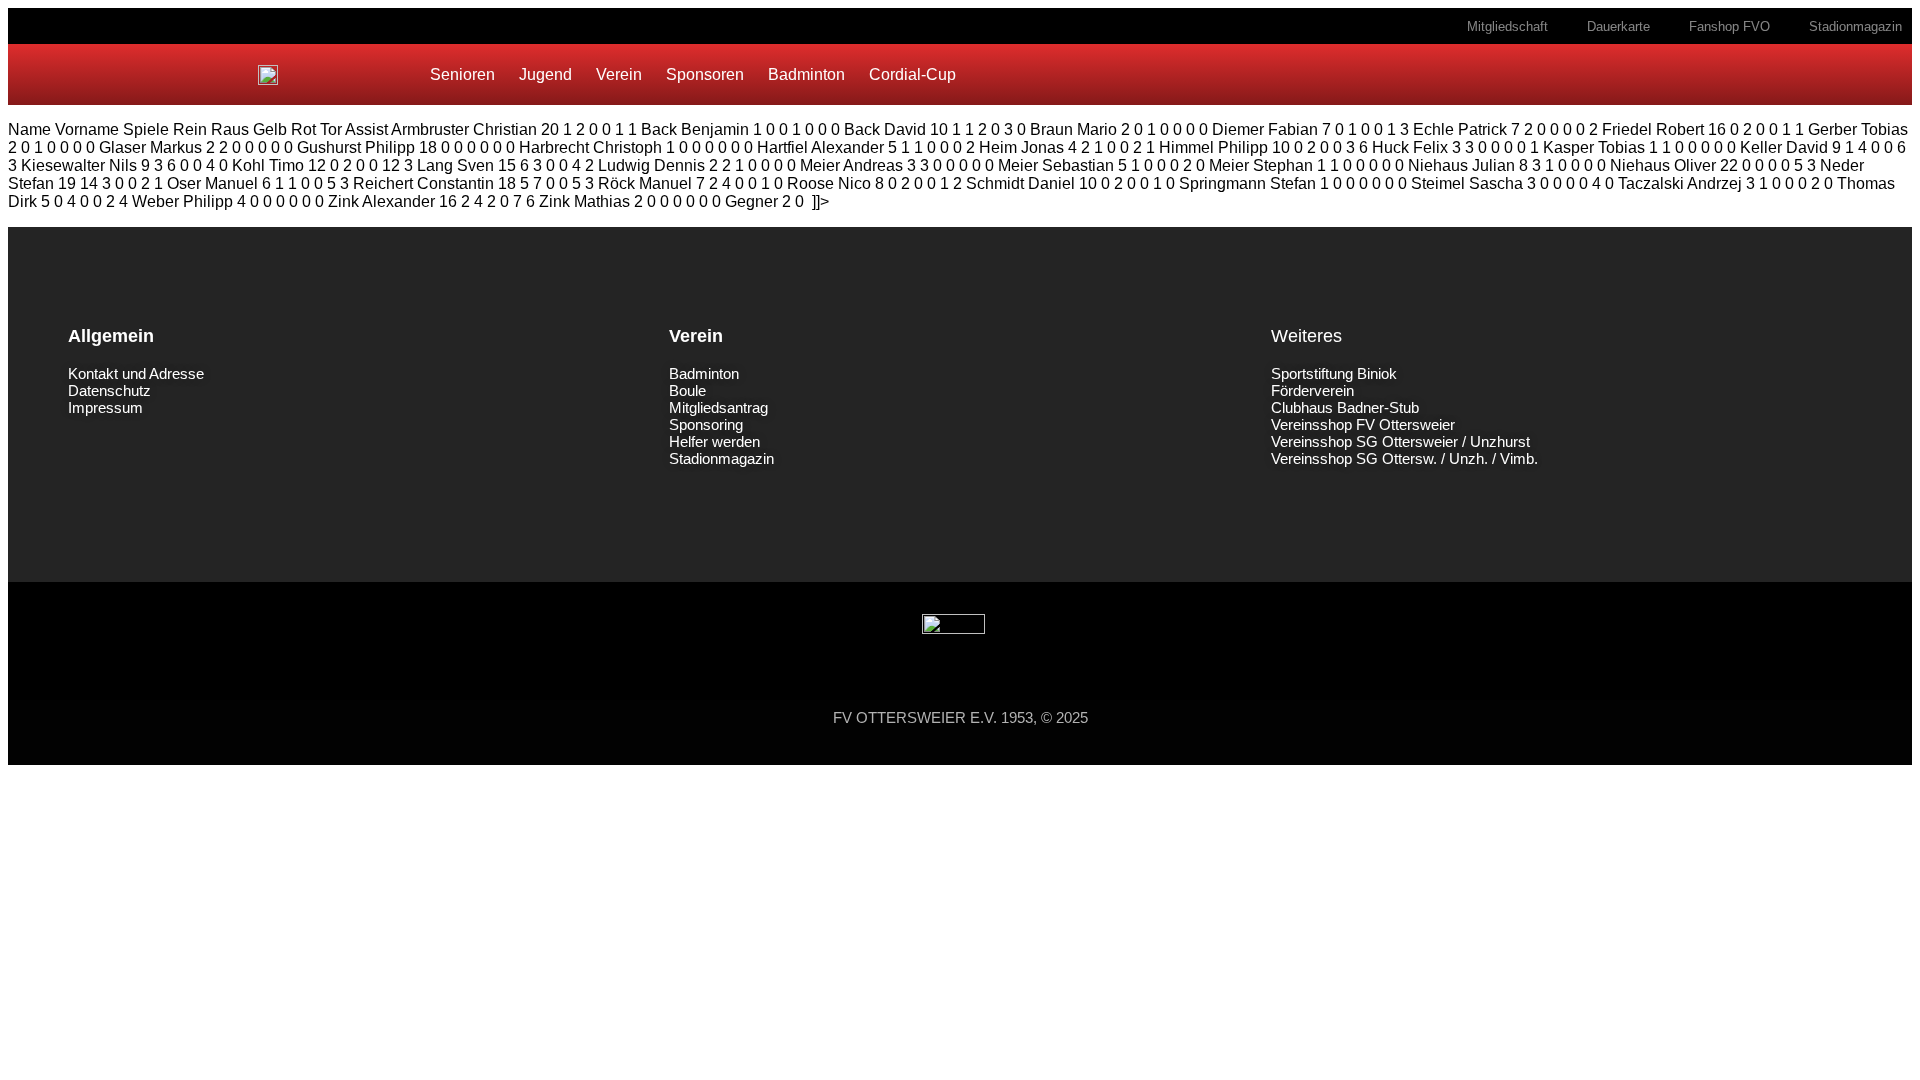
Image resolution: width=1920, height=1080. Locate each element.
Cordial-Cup (912, 74)
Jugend (545, 74)
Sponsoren (705, 74)
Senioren (462, 74)
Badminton (806, 74)
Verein (619, 74)
